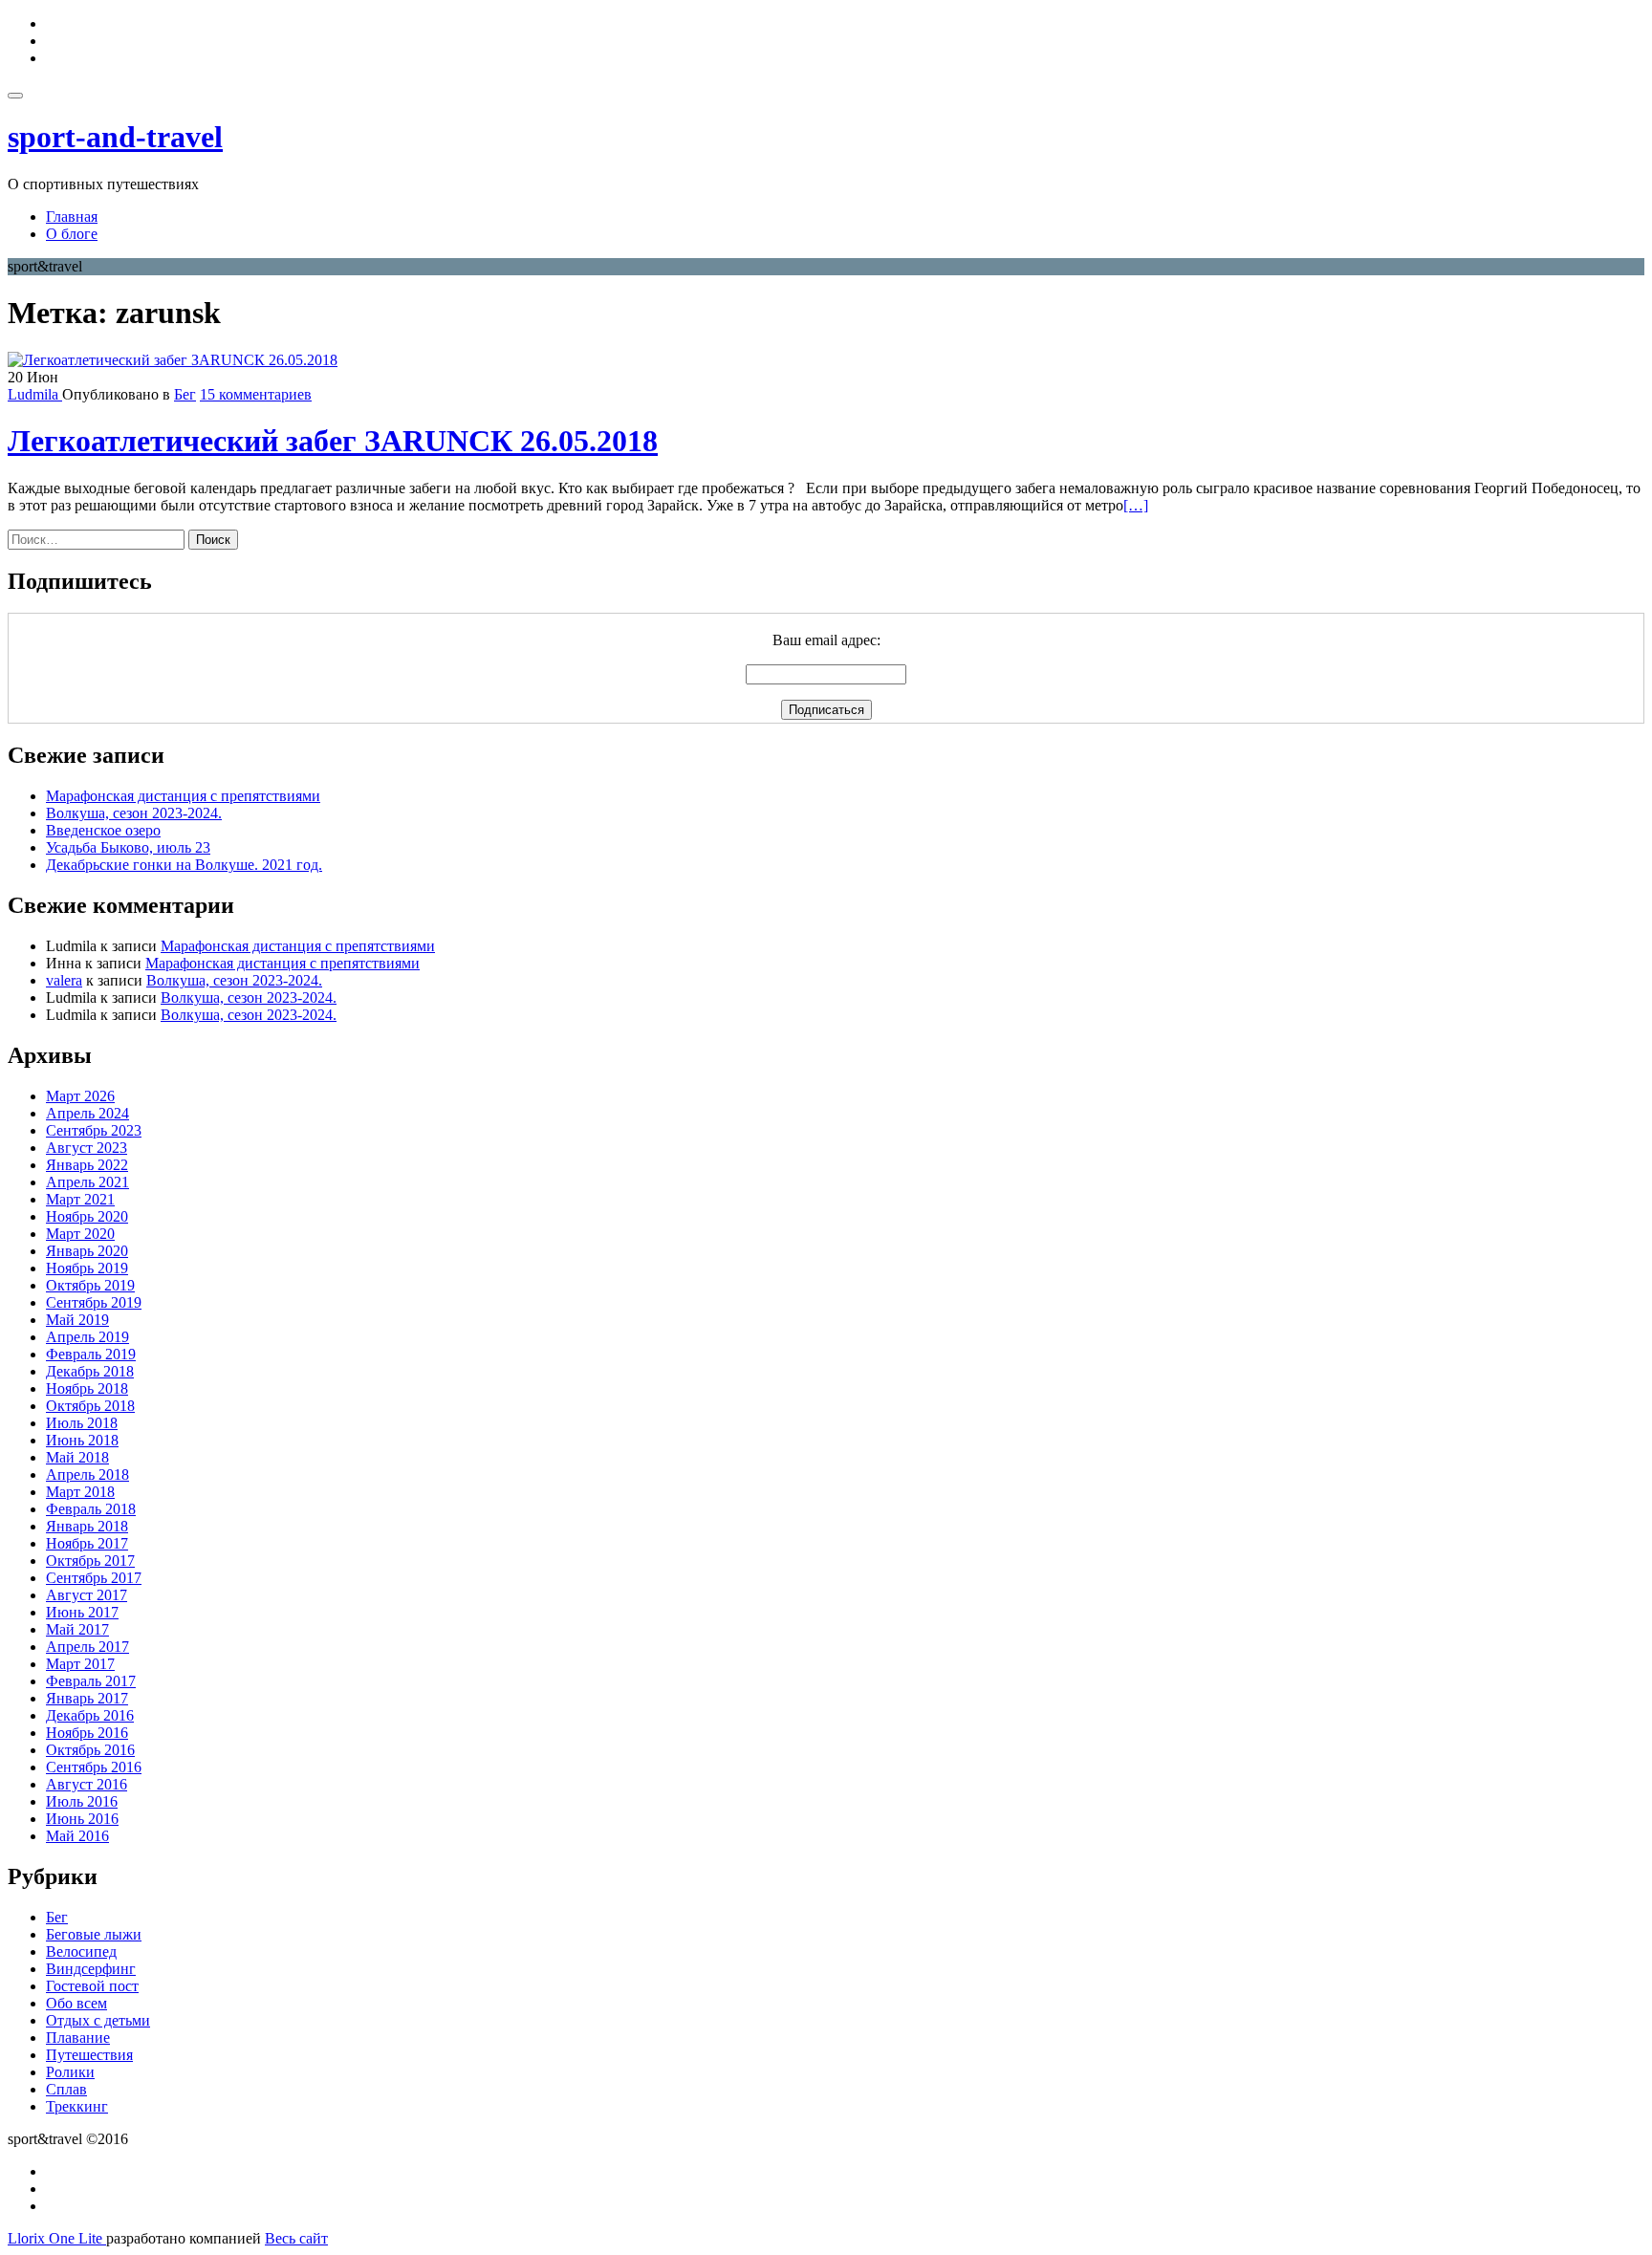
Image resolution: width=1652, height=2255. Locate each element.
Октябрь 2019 (90, 1285)
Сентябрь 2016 (94, 1767)
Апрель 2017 (87, 1647)
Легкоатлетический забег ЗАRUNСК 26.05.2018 (333, 441)
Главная (72, 217)
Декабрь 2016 (90, 1715)
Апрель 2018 (87, 1474)
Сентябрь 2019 (94, 1302)
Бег (185, 394)
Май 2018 (77, 1457)
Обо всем (76, 2003)
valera (64, 980)
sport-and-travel (115, 137)
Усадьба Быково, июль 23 (128, 847)
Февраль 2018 (91, 1509)
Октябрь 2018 (90, 1406)
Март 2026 (80, 1096)
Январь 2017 (87, 1698)
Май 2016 (77, 1836)
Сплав (66, 2089)
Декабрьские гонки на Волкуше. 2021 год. (184, 865)
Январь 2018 (87, 1526)
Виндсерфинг (91, 1969)
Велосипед (81, 1951)
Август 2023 (87, 1148)
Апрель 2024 (87, 1113)
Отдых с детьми (98, 2020)
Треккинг (77, 2106)
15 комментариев (256, 394)
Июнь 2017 (82, 1612)
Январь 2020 (87, 1251)
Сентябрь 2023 (94, 1130)
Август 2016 (87, 1784)
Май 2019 (77, 1320)
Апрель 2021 (87, 1182)
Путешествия (89, 2055)
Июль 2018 (82, 1423)
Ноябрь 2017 (87, 1543)
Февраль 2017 (91, 1681)
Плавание (78, 2038)
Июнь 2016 (82, 1819)
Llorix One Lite (57, 2238)
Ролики (70, 2072)
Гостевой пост (92, 1986)
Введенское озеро (103, 830)
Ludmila (35, 394)
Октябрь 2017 (90, 1561)
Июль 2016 (82, 1801)
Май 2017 (77, 1629)
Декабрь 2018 (90, 1371)
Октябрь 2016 (90, 1750)
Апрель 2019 (87, 1337)
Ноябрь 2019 (87, 1268)
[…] (1136, 505)
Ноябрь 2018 (87, 1388)
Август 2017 (87, 1595)
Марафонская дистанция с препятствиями (183, 796)
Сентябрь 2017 (94, 1578)
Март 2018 (80, 1492)
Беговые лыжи (94, 1934)
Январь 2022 (87, 1165)
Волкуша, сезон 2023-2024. (134, 813)
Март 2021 (80, 1199)
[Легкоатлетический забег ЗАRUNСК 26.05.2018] (173, 360)
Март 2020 (80, 1234)
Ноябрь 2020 (87, 1216)
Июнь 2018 (82, 1440)
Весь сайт (296, 2238)
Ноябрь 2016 (87, 1733)
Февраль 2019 (91, 1354)
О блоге (72, 234)
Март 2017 (80, 1664)
